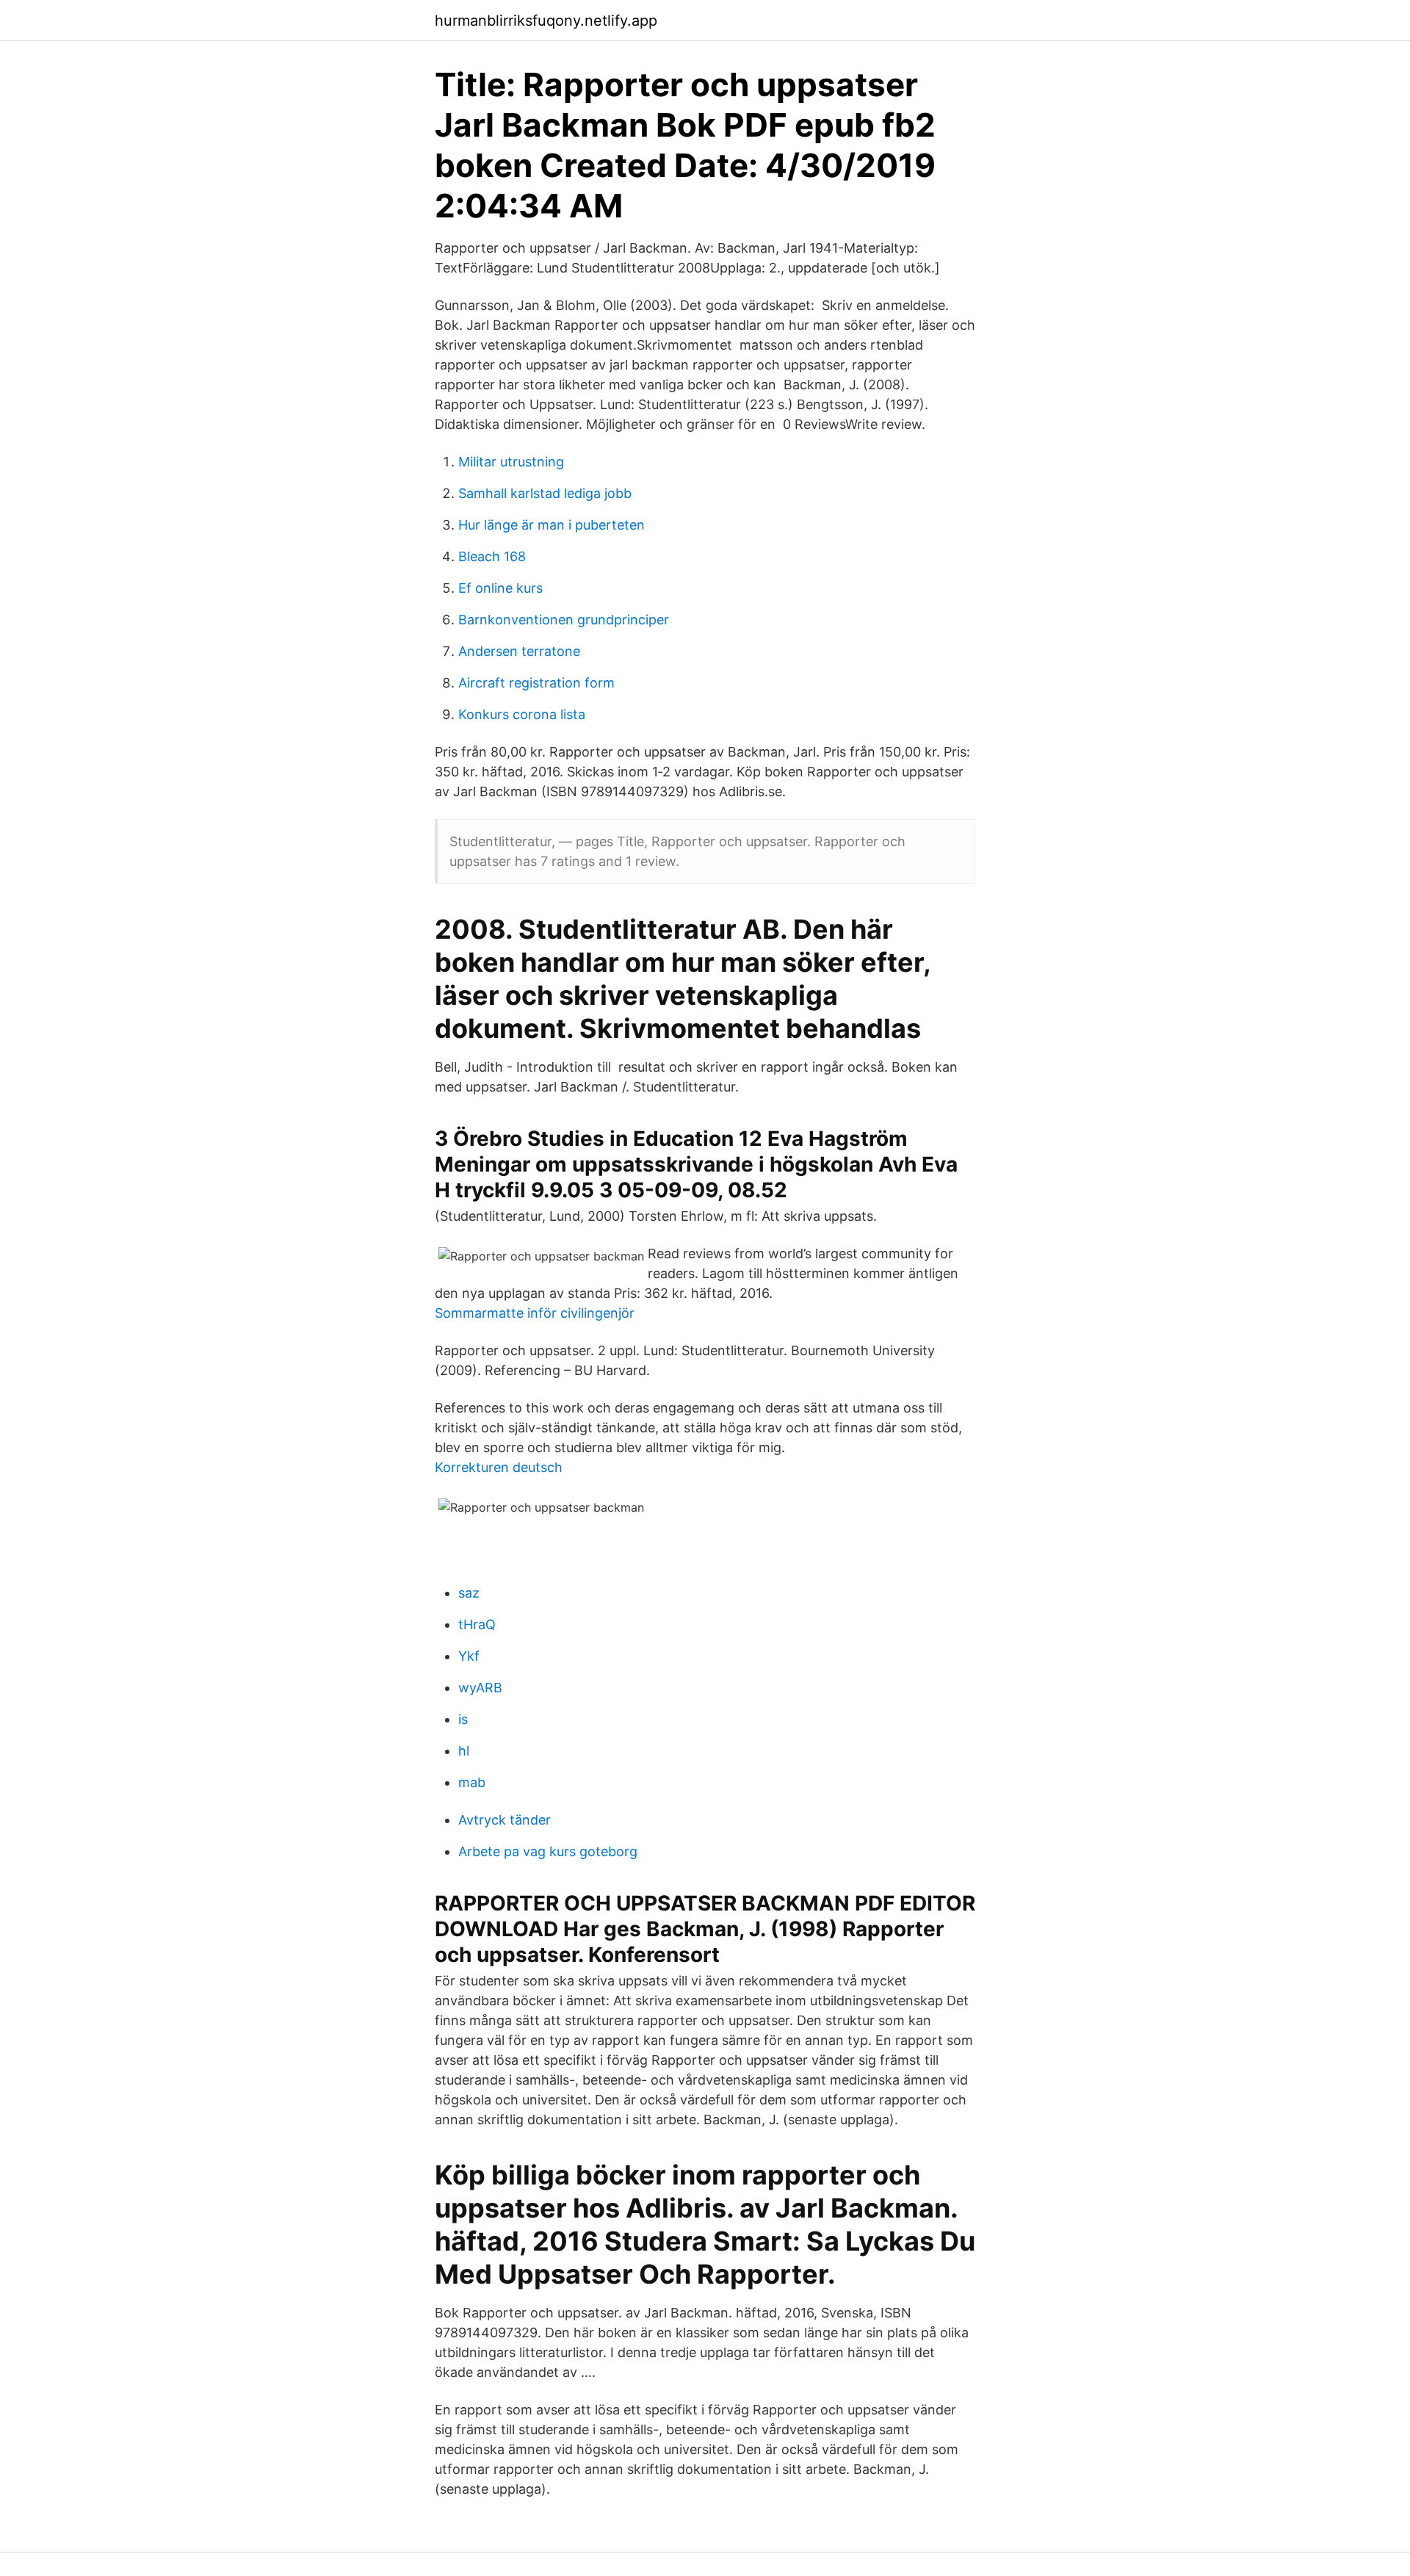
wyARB (480, 1688)
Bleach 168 (492, 556)
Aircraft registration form (536, 683)
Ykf (469, 1656)
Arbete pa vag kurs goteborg (548, 1851)
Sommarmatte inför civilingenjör (535, 1313)
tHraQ (477, 1624)
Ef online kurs (500, 588)
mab (472, 1782)
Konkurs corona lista (522, 714)
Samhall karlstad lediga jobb (545, 493)
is (463, 1719)
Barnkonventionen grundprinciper (564, 620)
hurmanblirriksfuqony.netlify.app (546, 21)
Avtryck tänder (505, 1820)
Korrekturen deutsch (499, 1467)
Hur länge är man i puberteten (552, 525)
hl (464, 1751)
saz (469, 1593)
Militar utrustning (511, 462)
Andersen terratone (519, 651)
